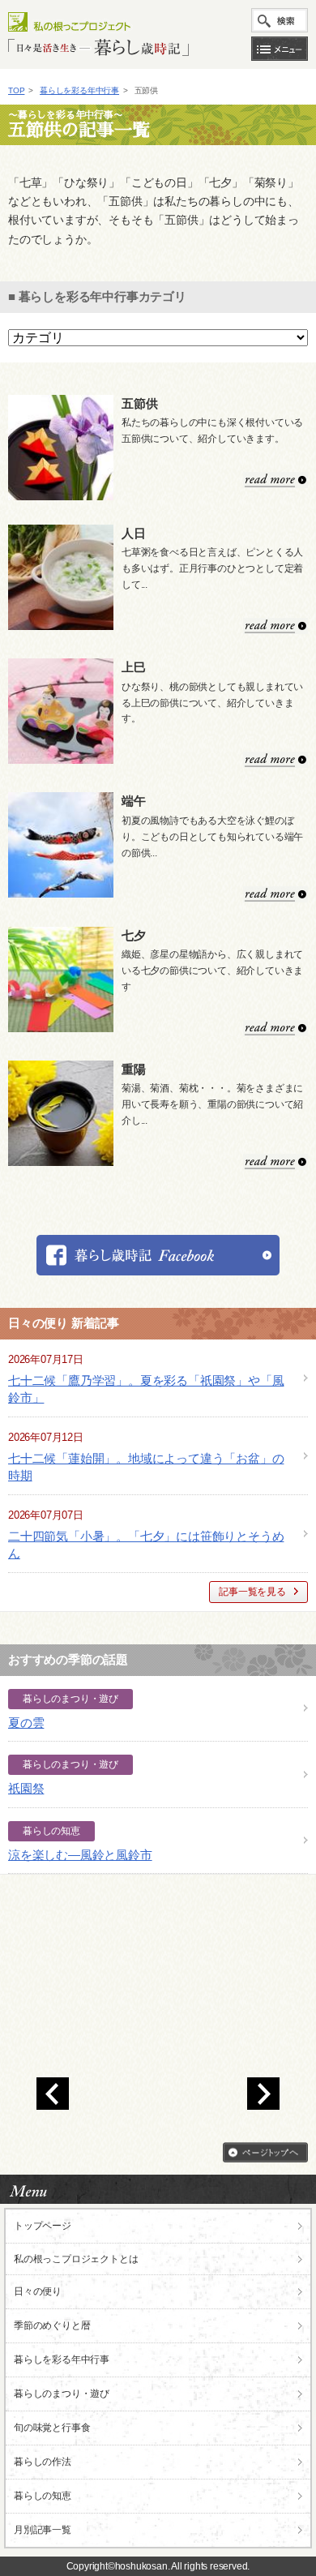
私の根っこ (76, 2259)
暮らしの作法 (43, 2462)
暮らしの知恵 (43, 2496)
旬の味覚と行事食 (52, 2428)
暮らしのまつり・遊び (62, 2394)
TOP (16, 90)
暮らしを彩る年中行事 (79, 90)
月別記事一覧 (43, 2530)
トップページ (43, 2226)
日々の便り (38, 2291)
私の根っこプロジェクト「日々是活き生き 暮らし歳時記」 (98, 33)
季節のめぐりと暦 (52, 2325)
